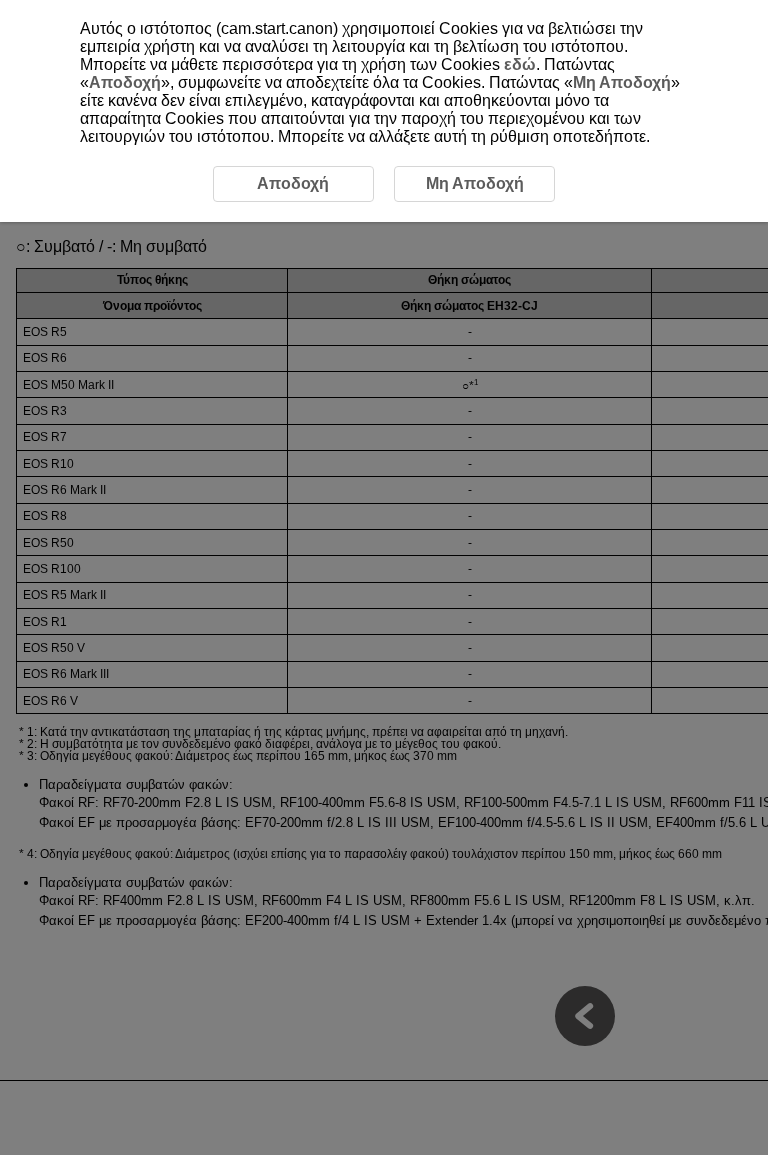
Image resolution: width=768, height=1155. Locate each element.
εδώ (520, 64)
